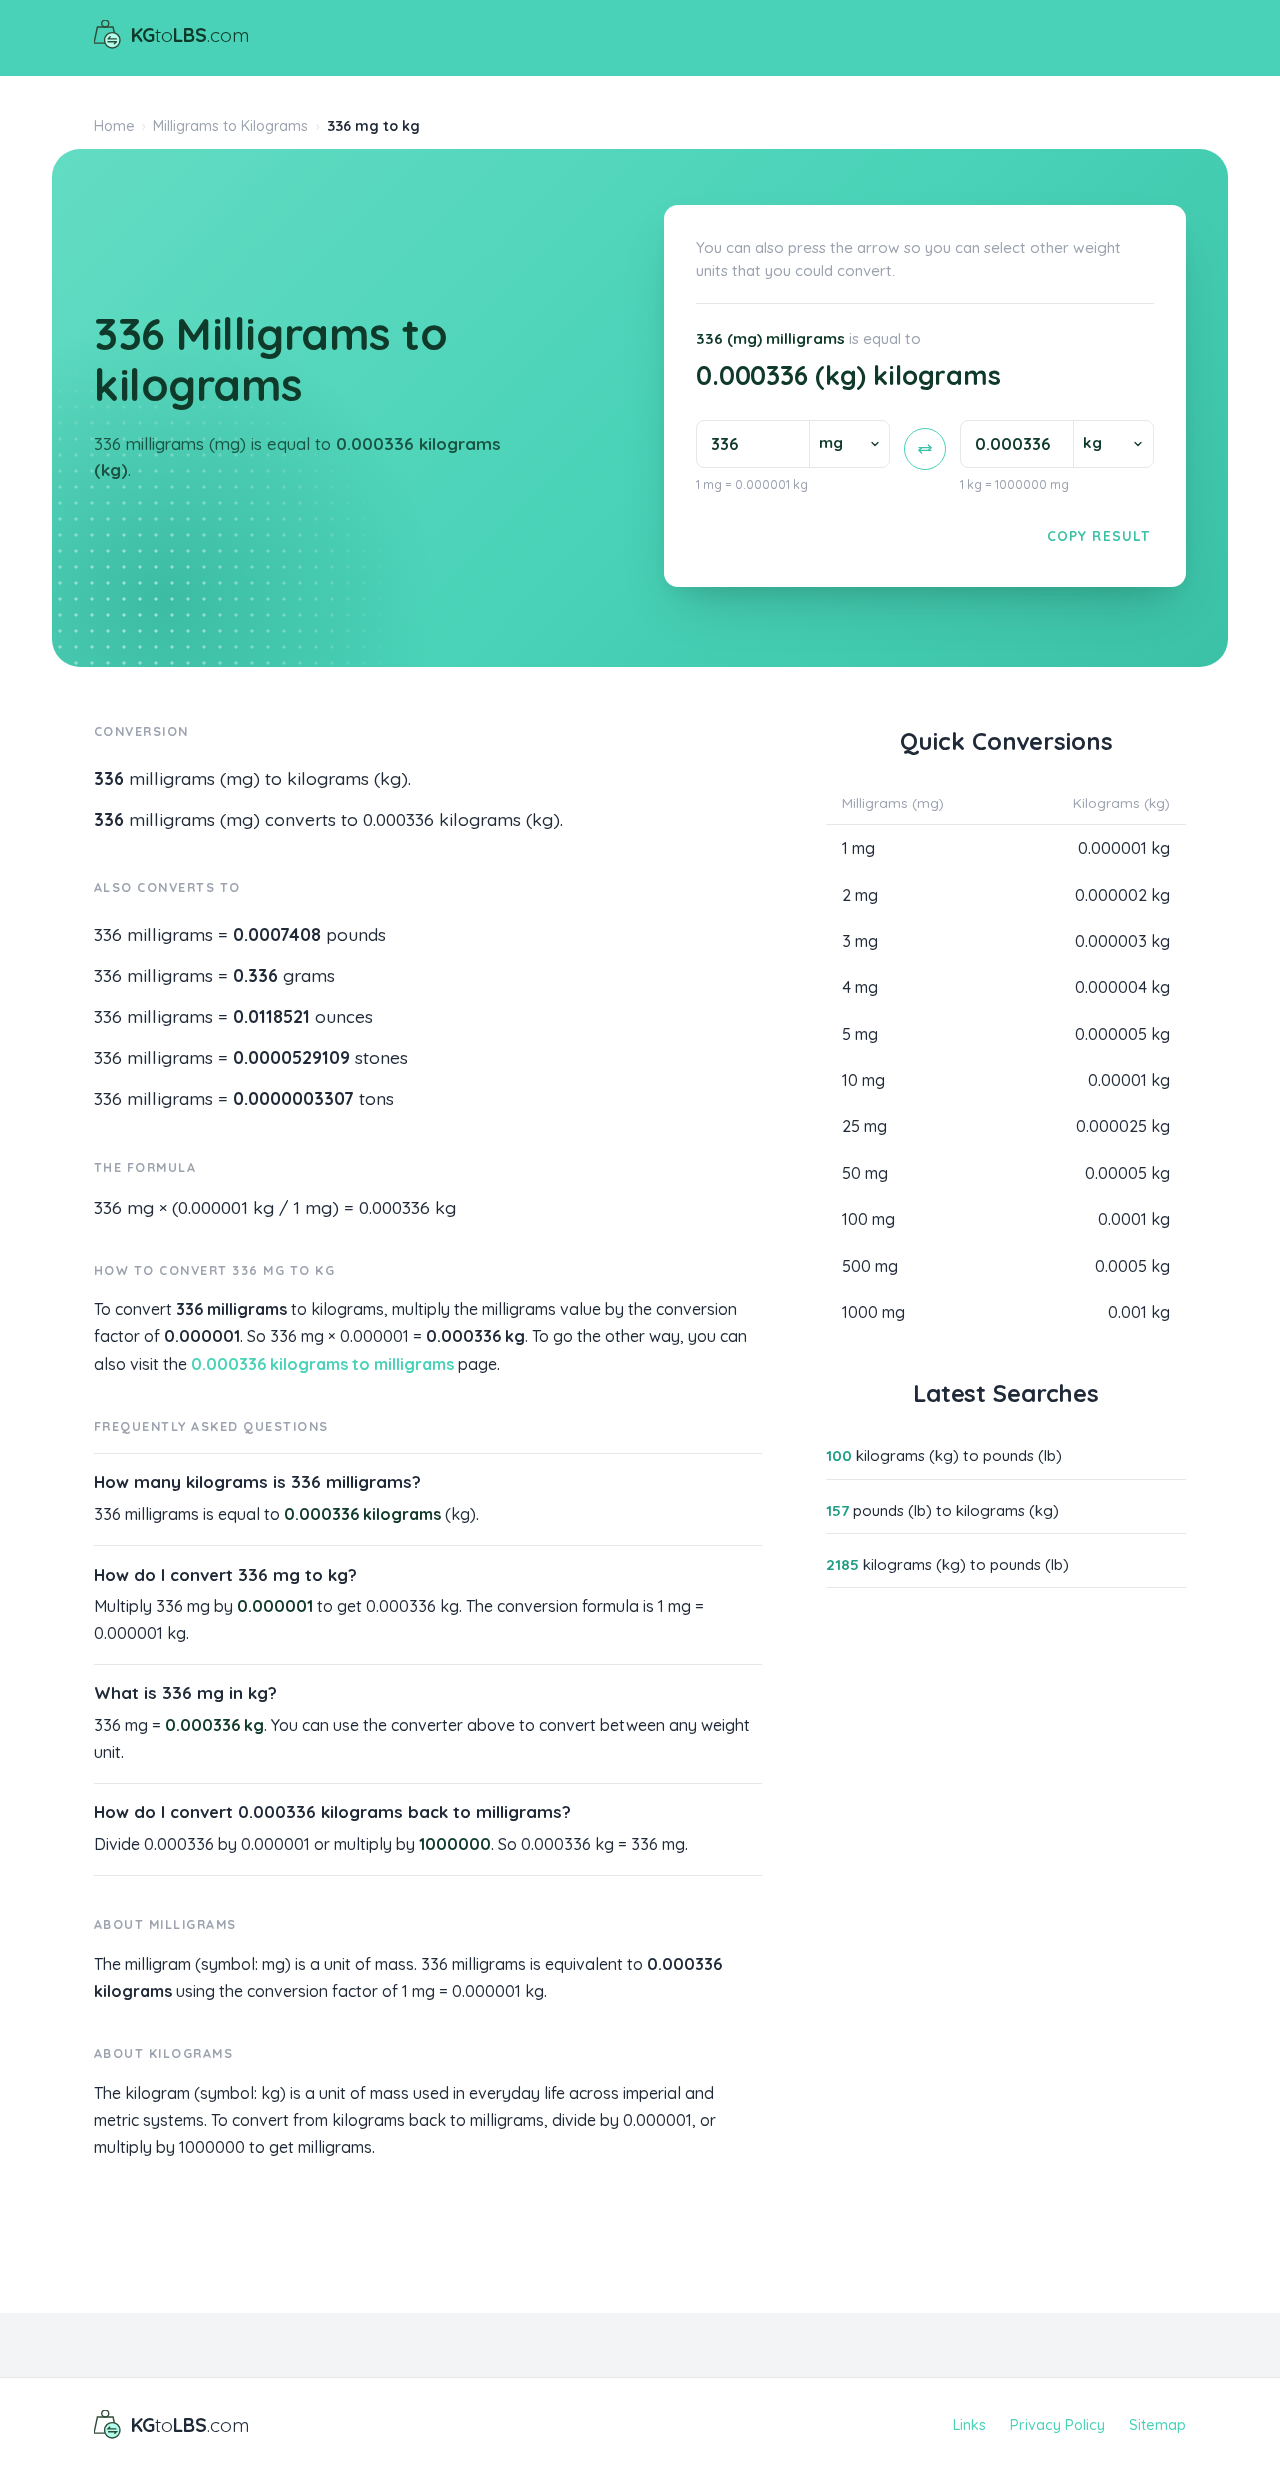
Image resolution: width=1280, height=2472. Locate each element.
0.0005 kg (1132, 1266)
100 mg (868, 1219)
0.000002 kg (1122, 895)
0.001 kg (1139, 1312)
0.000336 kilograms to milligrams (322, 1364)
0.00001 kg (1129, 1080)
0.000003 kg (1122, 941)
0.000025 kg (1123, 1126)
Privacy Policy (1057, 2425)
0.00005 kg (1127, 1173)
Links (969, 2425)
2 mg (860, 895)
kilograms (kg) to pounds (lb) (944, 1455)
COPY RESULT (1098, 535)
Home (114, 126)
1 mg (858, 848)
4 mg (860, 987)
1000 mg (873, 1312)
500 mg (870, 1266)
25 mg (864, 1126)
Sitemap (1157, 2425)
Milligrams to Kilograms (230, 126)
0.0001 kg (1134, 1219)
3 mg (860, 941)
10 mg (863, 1080)
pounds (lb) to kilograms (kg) (942, 1510)
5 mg (860, 1034)
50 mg (865, 1173)
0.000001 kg (1124, 848)
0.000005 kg (1122, 1034)
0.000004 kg (1122, 987)
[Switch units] (925, 449)
